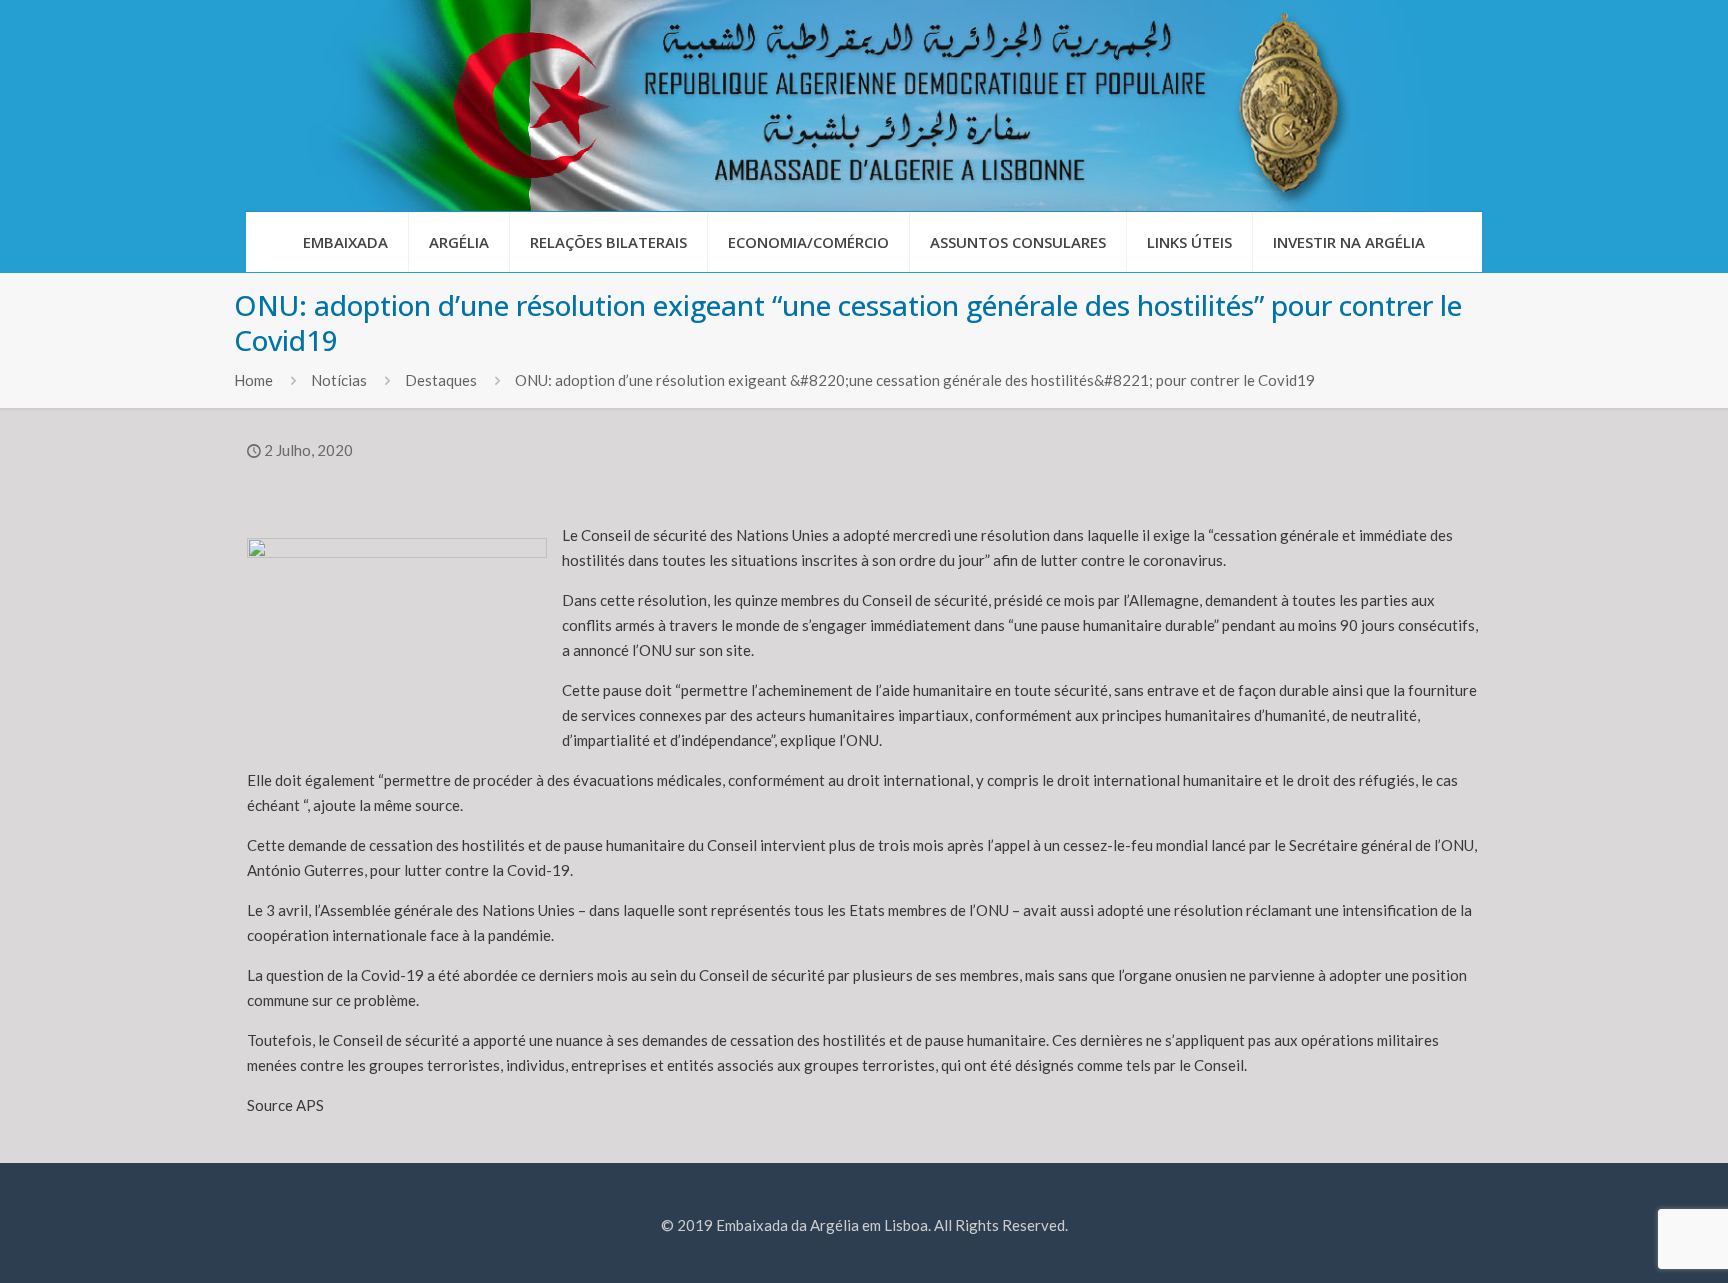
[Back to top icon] (1632, 1242)
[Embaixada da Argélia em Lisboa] (864, 105)
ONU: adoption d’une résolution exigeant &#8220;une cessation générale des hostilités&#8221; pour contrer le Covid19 (915, 380)
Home (253, 380)
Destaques (441, 380)
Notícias (339, 380)
